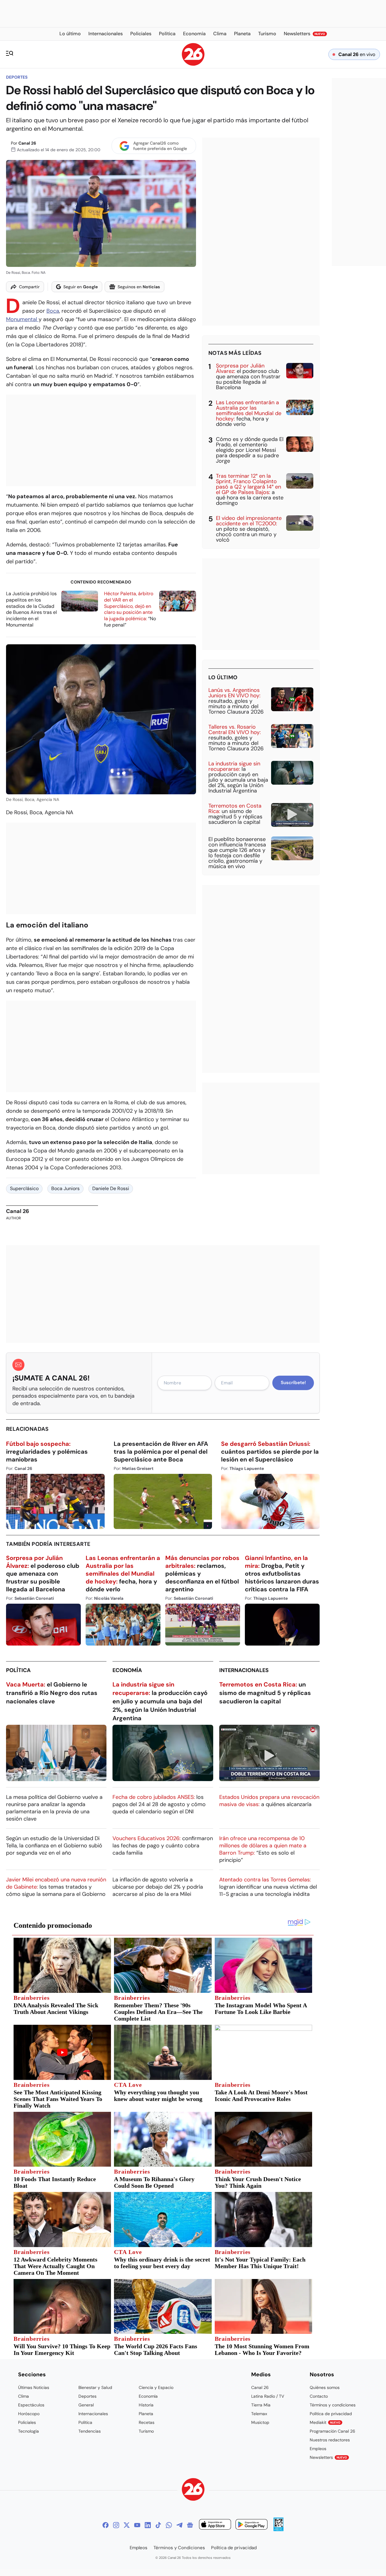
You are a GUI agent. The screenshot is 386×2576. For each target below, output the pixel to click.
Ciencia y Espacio (156, 2387)
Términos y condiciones (333, 2405)
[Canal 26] (193, 2490)
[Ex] (127, 2525)
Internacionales (244, 1670)
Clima (24, 2396)
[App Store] (215, 2525)
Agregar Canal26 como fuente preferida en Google (160, 146)
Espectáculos (31, 2405)
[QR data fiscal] (278, 2529)
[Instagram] (116, 2525)
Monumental (22, 319)
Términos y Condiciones (179, 2548)
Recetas (147, 2422)
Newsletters (328, 2457)
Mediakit (325, 2422)
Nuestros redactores (330, 2440)
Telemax (259, 2414)
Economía (127, 1670)
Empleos (318, 2449)
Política (18, 1670)
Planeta (146, 2414)
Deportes (17, 77)
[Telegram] (179, 2525)
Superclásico (24, 1188)
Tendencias (90, 2431)
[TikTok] (158, 2525)
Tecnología (28, 2431)
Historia (146, 2405)
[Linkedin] (148, 2525)
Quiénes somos (325, 2387)
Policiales (27, 2422)
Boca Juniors (65, 1188)
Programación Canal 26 (332, 2431)
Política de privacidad (331, 2414)
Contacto (319, 2396)
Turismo (146, 2431)
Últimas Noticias (34, 2387)
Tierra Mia (261, 2405)
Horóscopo (29, 2414)
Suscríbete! (293, 1383)
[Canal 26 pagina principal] (193, 64)
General (86, 2405)
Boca (53, 311)
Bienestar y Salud (95, 2387)
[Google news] (190, 2525)
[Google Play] (252, 2525)
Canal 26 (27, 143)
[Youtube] (137, 2525)
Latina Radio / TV (268, 2396)
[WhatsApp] (169, 2525)
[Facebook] (106, 2525)
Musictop (260, 2422)
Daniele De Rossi (111, 1188)
